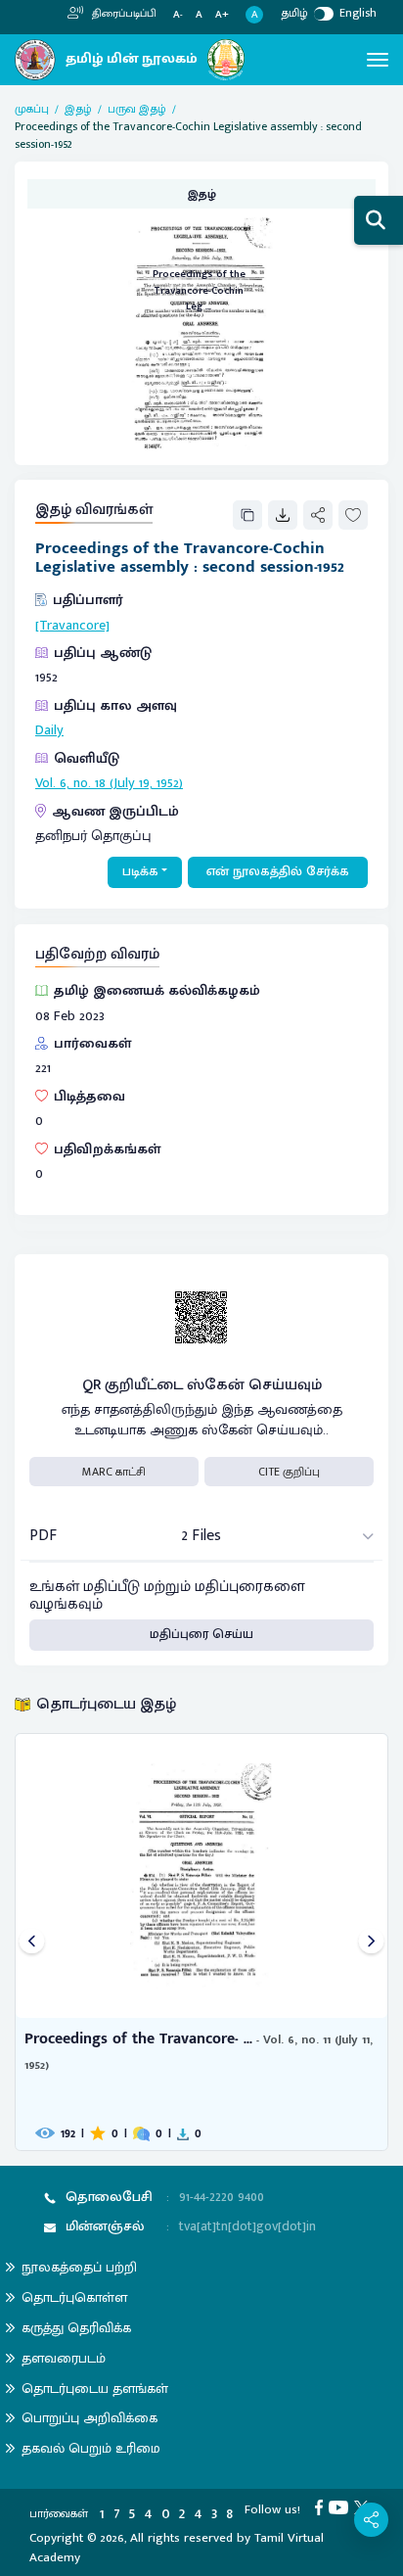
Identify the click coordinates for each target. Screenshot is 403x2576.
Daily (49, 730)
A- (178, 15)
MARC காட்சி (114, 1472)
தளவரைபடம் (64, 2358)
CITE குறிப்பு (289, 1472)
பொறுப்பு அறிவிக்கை (90, 2418)
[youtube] (341, 2506)
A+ (222, 15)
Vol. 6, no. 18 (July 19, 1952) (109, 783)
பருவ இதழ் (137, 109)
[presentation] (32, 1942)
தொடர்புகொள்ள (74, 2297)
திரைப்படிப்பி (123, 14)
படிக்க (140, 871)
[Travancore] (72, 626)
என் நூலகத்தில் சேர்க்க (278, 871)
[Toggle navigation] (378, 60)
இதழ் (78, 109)
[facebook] (322, 2506)
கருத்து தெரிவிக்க (76, 2328)
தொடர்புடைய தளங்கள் (95, 2389)
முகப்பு (32, 109)
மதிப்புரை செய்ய (201, 1634)
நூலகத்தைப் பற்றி (79, 2267)
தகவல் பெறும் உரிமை (91, 2448)
